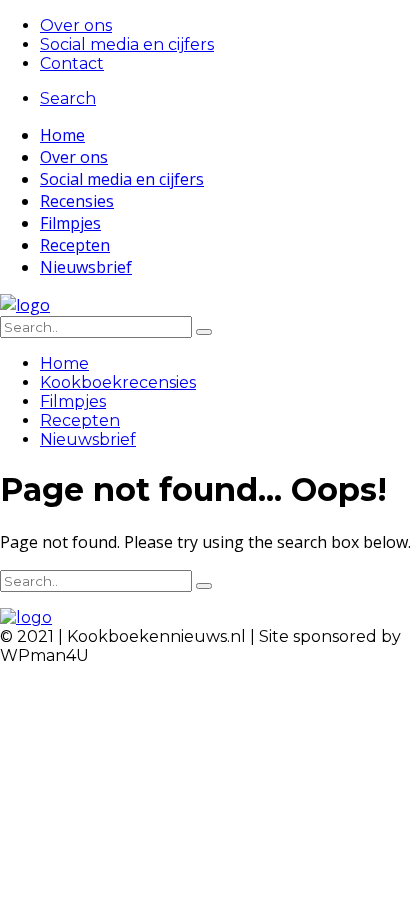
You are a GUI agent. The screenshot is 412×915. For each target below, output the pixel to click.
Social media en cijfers (127, 44)
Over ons (76, 25)
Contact (72, 63)
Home (62, 135)
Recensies (77, 201)
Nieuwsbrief (86, 267)
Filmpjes (70, 223)
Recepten (75, 245)
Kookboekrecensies (118, 382)
